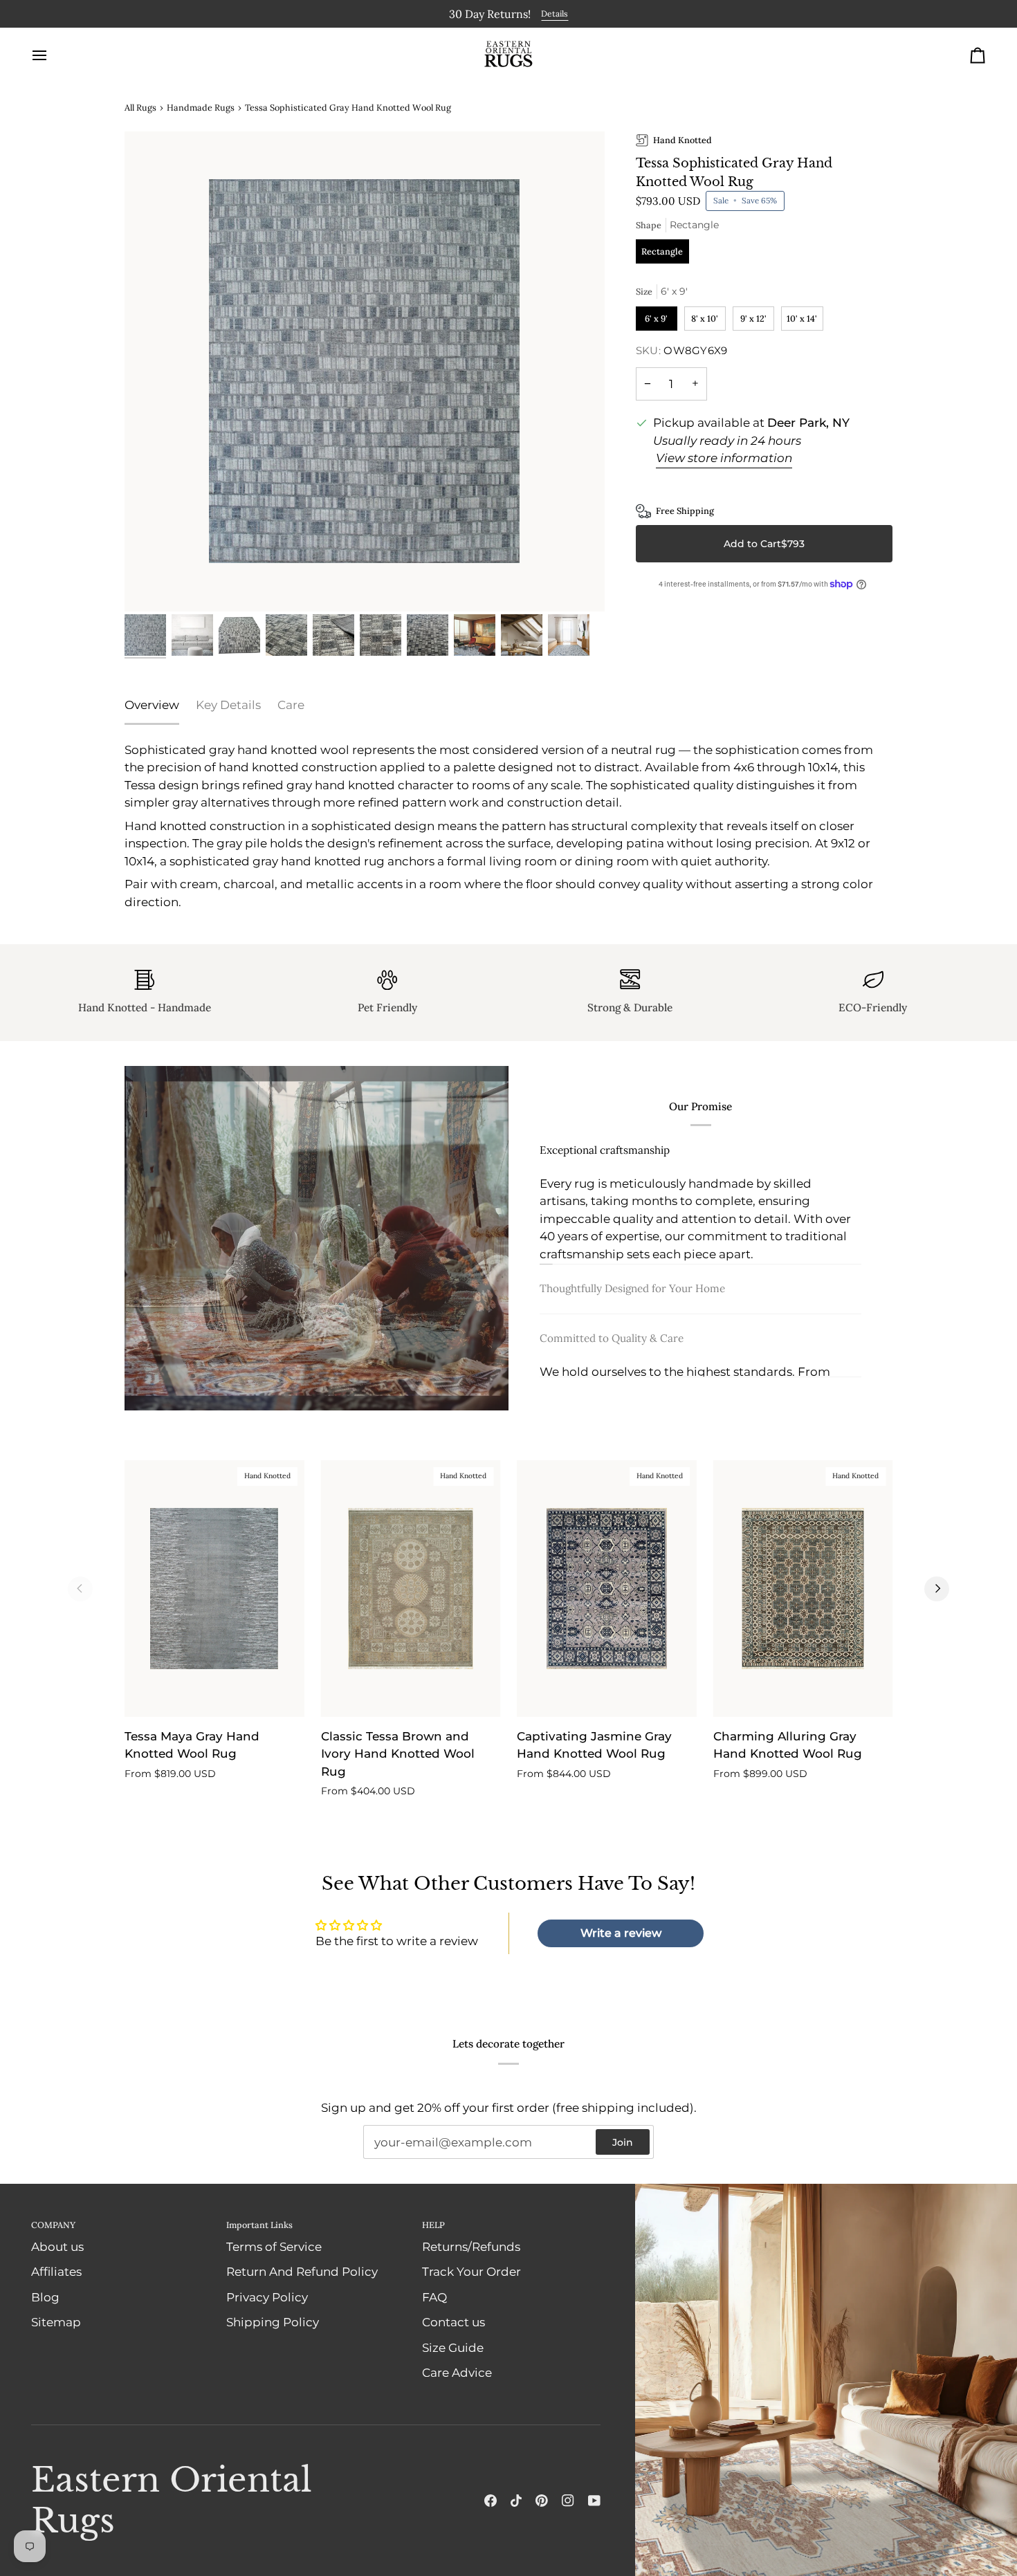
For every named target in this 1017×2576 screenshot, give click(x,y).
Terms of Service (274, 2246)
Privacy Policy (267, 2297)
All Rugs (140, 107)
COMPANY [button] (53, 2224)
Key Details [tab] (228, 704)
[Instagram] (568, 2501)
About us (57, 2246)
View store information (724, 457)
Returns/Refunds (471, 2246)
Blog (45, 2297)
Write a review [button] (621, 1932)
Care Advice (457, 2373)
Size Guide (453, 2347)
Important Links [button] (259, 2224)
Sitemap (56, 2322)
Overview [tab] (152, 704)
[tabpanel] (508, 826)
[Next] (937, 1588)
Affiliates (56, 2272)
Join (623, 2142)
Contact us (453, 2322)
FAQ (434, 2297)
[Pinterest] (542, 2501)
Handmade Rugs (201, 107)
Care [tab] (291, 704)
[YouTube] (594, 2501)
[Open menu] (52, 55)
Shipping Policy (273, 2322)
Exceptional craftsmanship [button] (605, 1148)
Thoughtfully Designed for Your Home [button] (632, 1302)
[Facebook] (491, 2501)
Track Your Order (471, 2272)
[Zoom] (365, 371)
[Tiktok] (516, 2501)
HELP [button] (433, 2224)
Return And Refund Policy (302, 2272)
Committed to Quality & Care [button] (612, 1352)
